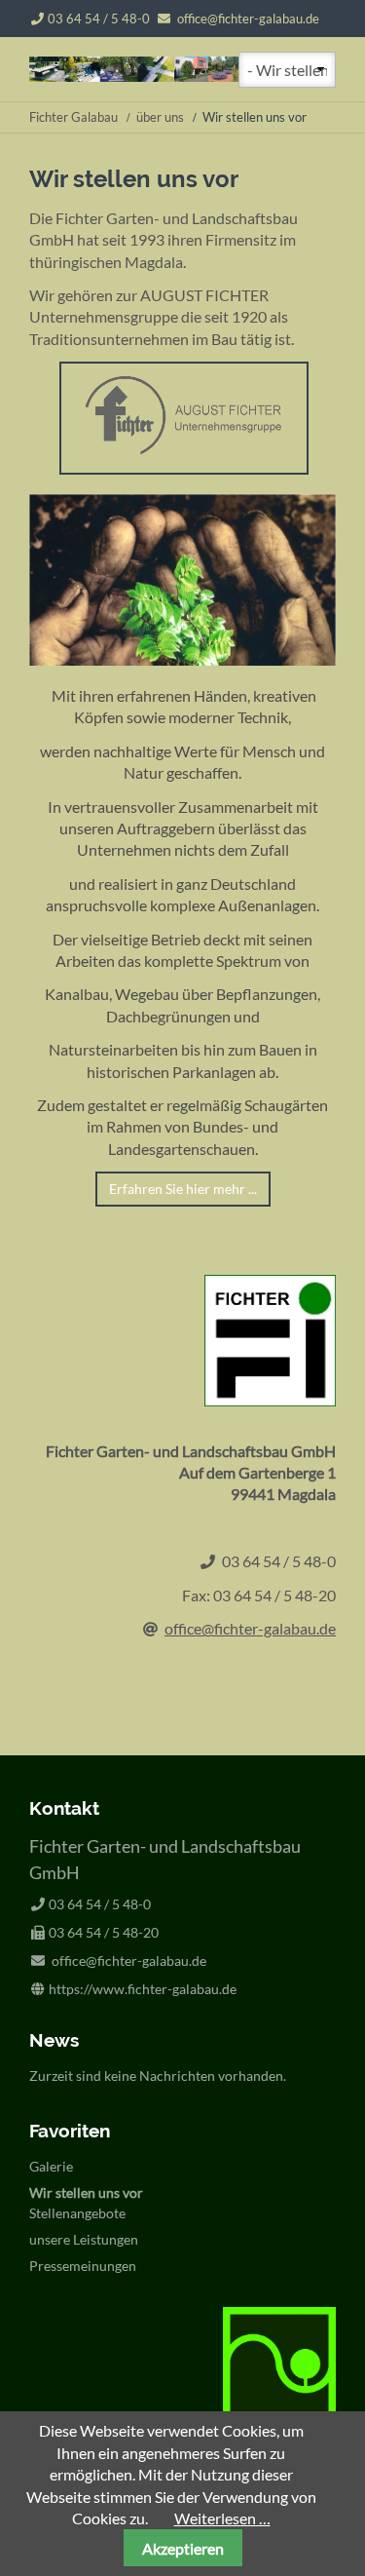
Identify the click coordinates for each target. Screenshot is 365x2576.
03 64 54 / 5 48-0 (99, 19)
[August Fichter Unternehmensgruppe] (184, 418)
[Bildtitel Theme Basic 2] (134, 76)
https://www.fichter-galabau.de (143, 1989)
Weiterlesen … (222, 2518)
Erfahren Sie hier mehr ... (183, 1189)
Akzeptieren (183, 2548)
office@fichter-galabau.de (248, 19)
